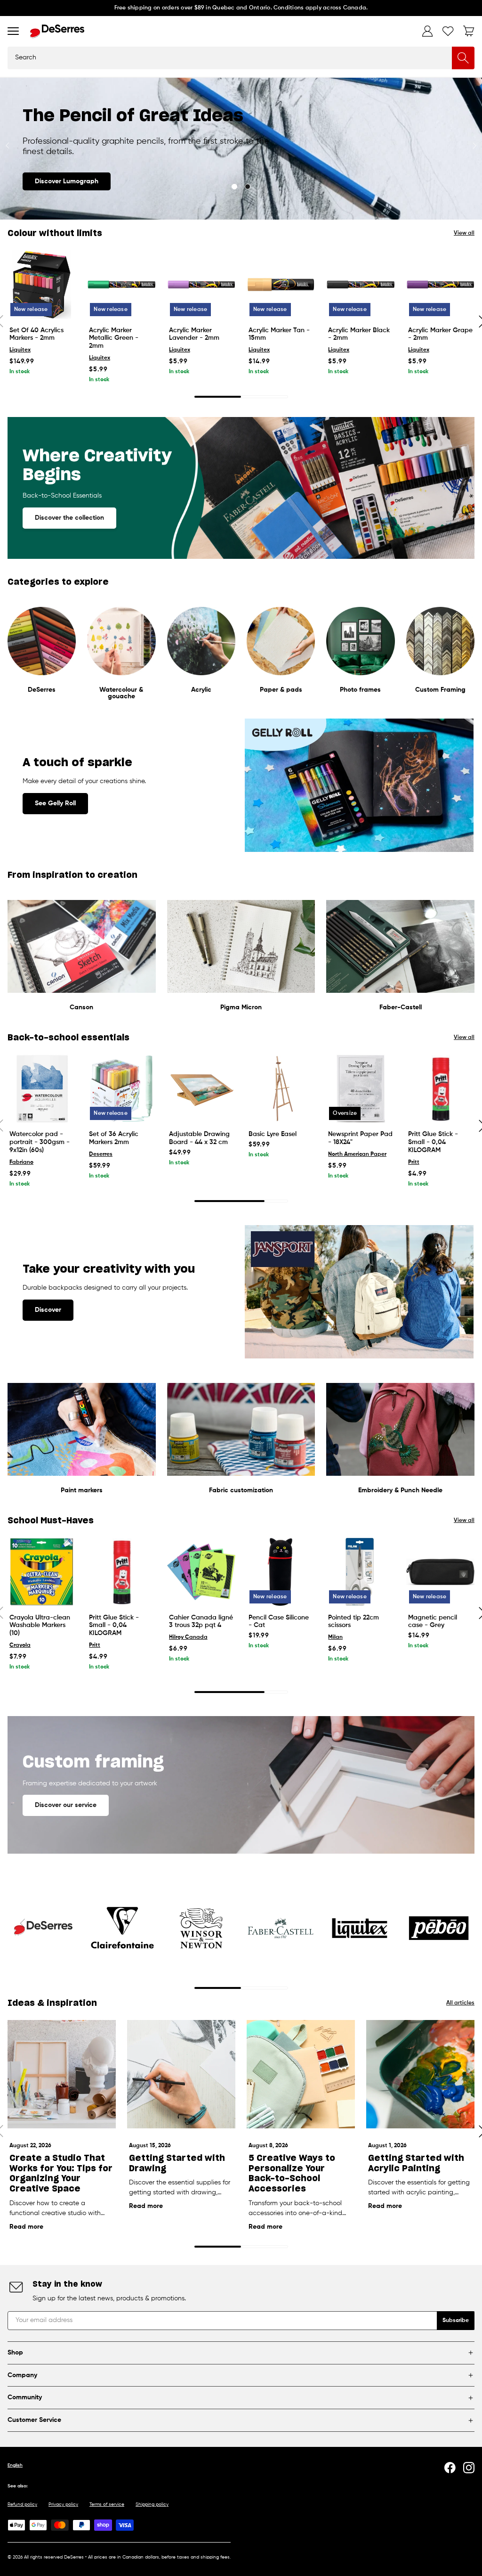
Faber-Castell (401, 1007)
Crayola (20, 1645)
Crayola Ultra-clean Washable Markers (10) (40, 1626)
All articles (460, 2003)
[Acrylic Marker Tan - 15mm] (281, 284)
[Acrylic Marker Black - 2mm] (360, 284)
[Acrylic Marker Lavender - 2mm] (201, 284)
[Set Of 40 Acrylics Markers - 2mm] (42, 284)
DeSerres (42, 690)
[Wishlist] (448, 31)
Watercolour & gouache (121, 693)
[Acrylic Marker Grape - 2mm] (440, 284)
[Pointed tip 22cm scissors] (360, 1572)
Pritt (414, 1162)
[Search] (463, 58)
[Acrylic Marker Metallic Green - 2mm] (121, 284)
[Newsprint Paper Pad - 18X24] (360, 1089)
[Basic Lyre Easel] (281, 1089)
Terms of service (107, 2504)
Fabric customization (241, 1490)
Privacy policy (63, 2504)
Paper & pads (281, 690)
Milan (335, 1637)
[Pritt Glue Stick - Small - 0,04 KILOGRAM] (440, 1089)
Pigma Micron (241, 1007)
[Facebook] (450, 2468)
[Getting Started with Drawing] (181, 2074)
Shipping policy (152, 2504)
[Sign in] (427, 31)
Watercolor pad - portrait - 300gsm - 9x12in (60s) (40, 1142)
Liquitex (20, 350)
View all (464, 233)
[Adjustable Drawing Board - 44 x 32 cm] (201, 1089)
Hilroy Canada (188, 1637)
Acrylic (201, 690)
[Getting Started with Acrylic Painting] (420, 2074)
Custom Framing (440, 690)
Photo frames (360, 690)
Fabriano (21, 1162)
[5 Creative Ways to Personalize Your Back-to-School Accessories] (301, 2074)
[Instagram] (469, 2468)
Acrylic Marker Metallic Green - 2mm (114, 338)
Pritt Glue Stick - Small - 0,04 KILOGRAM (433, 1142)
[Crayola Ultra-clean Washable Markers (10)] (42, 1572)
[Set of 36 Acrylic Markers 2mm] (121, 1089)
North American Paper (357, 1154)
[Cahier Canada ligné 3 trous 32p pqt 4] (201, 1572)
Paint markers (82, 1490)
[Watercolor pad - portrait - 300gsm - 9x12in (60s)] (42, 1089)
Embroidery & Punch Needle (400, 1490)
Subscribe (456, 2321)
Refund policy (22, 2504)
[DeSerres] (57, 31)
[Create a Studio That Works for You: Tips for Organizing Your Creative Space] (62, 2074)
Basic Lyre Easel (273, 1134)
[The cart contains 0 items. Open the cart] (469, 31)
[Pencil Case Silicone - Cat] (281, 1572)
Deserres (101, 1154)
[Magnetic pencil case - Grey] (440, 1572)
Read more (26, 2227)
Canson (81, 1007)
